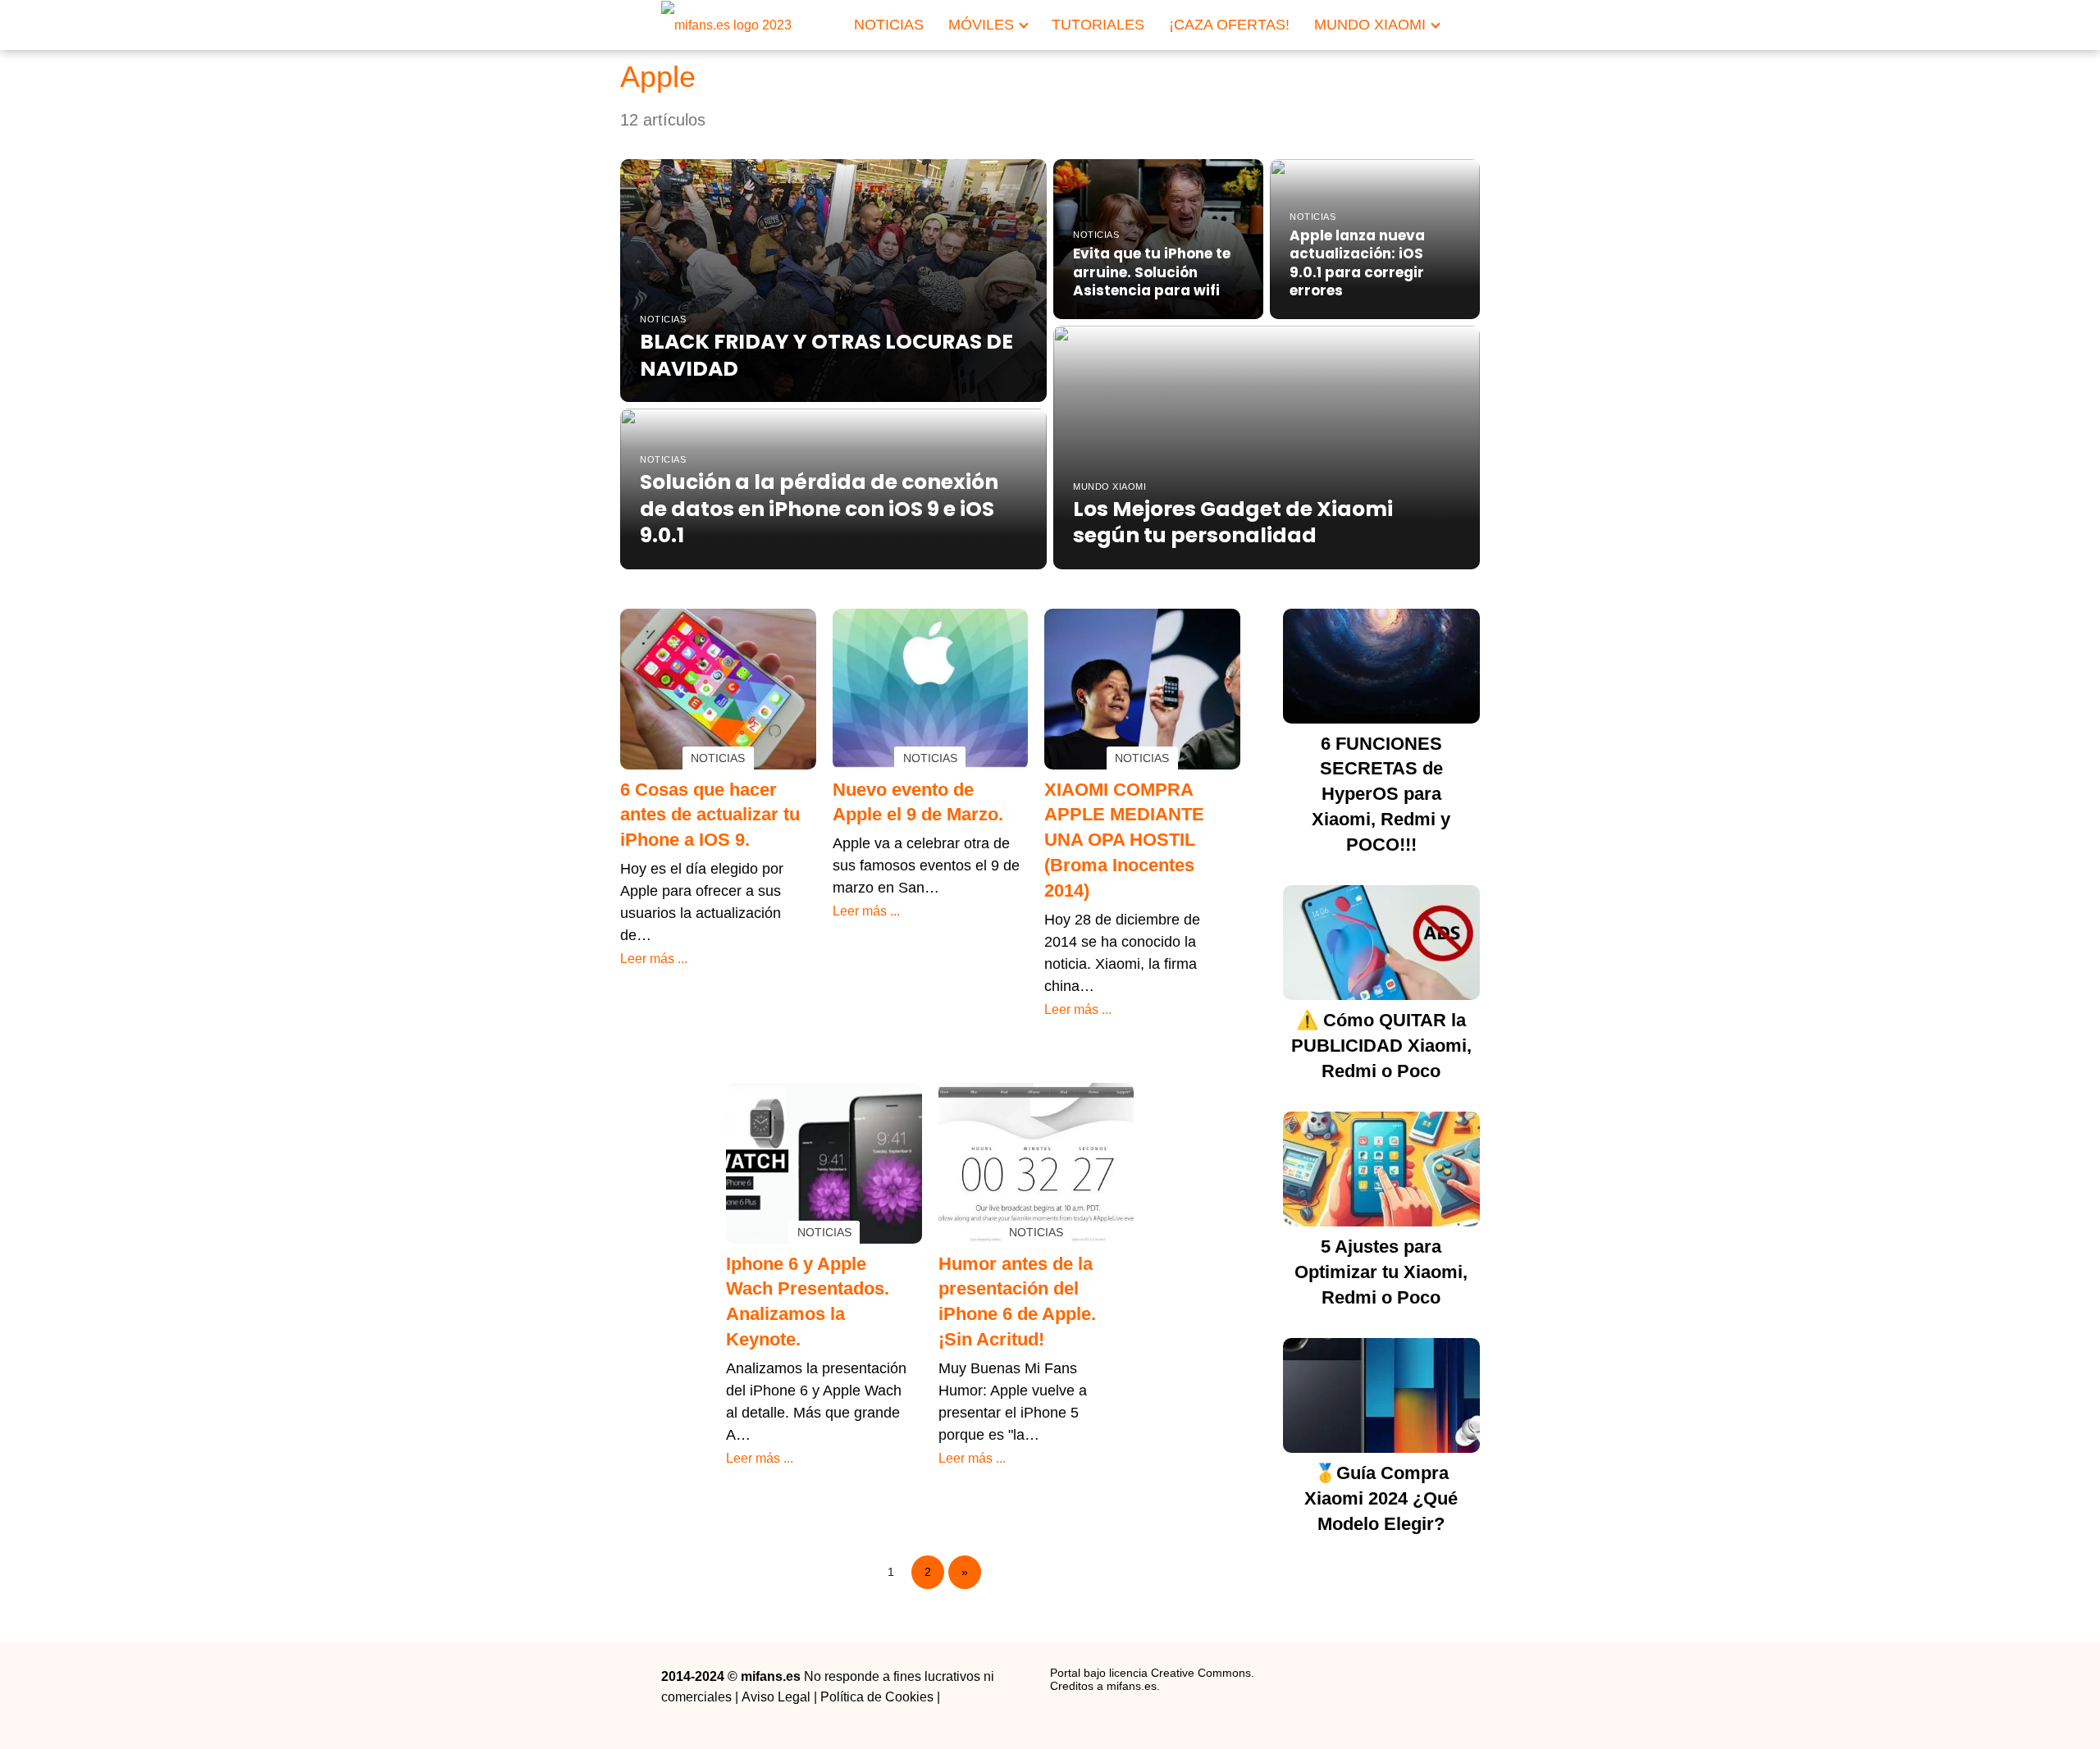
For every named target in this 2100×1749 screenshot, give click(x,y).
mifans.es (1132, 1686)
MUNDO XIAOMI (1370, 25)
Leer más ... (654, 959)
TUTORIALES (1098, 25)
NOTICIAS (889, 25)
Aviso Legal (776, 1697)
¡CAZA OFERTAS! (1229, 25)
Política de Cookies (877, 1697)
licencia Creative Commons (1180, 1673)
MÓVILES (981, 25)
